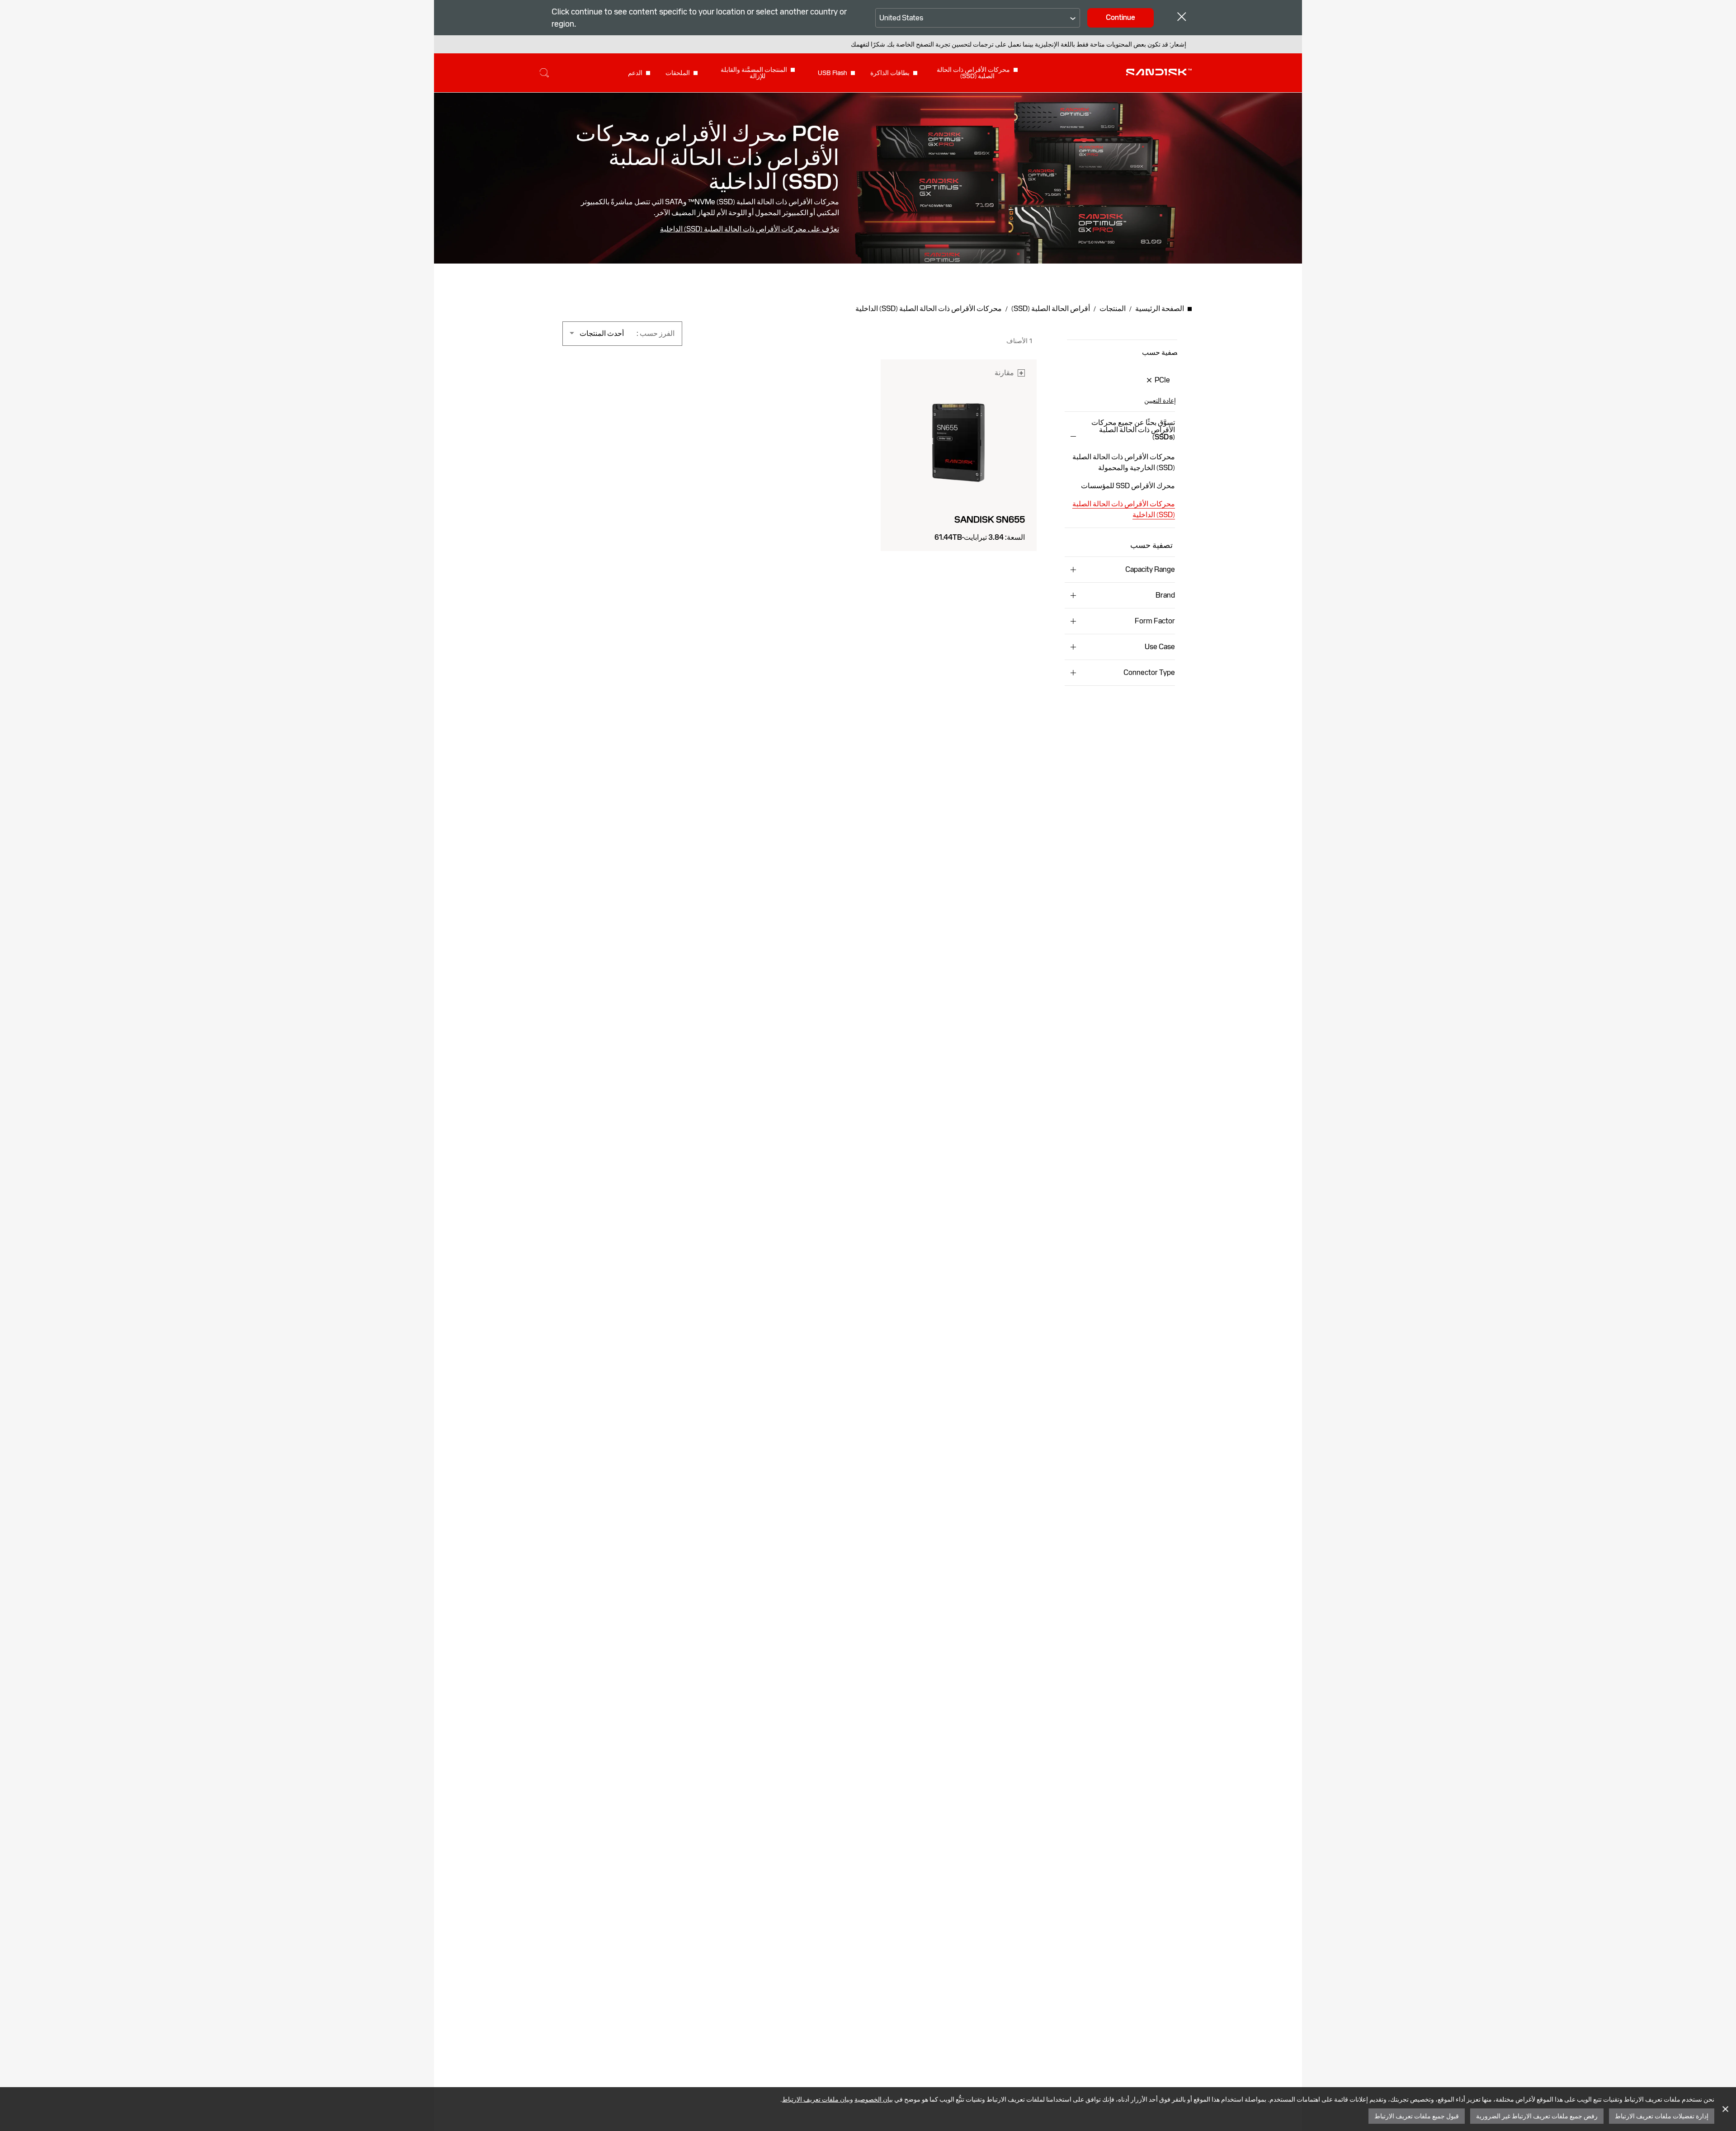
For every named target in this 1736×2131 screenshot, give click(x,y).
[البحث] (544, 73)
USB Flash (833, 73)
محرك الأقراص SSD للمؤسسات (1128, 486)
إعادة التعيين (1160, 401)
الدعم (635, 73)
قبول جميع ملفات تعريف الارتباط (1417, 2116)
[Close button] (1182, 18)
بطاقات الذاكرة (890, 73)
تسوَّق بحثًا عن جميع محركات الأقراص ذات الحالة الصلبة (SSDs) (1133, 430)
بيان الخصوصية (874, 2099)
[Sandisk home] (1159, 72)
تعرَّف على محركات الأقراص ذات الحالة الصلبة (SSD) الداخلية (750, 229)
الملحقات (678, 73)
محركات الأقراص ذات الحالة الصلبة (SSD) (973, 73)
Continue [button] (1120, 17)
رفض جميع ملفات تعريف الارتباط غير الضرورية (1537, 2116)
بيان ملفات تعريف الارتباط (816, 2099)
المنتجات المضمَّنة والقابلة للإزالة (754, 73)
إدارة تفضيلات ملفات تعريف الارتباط (1662, 2116)
